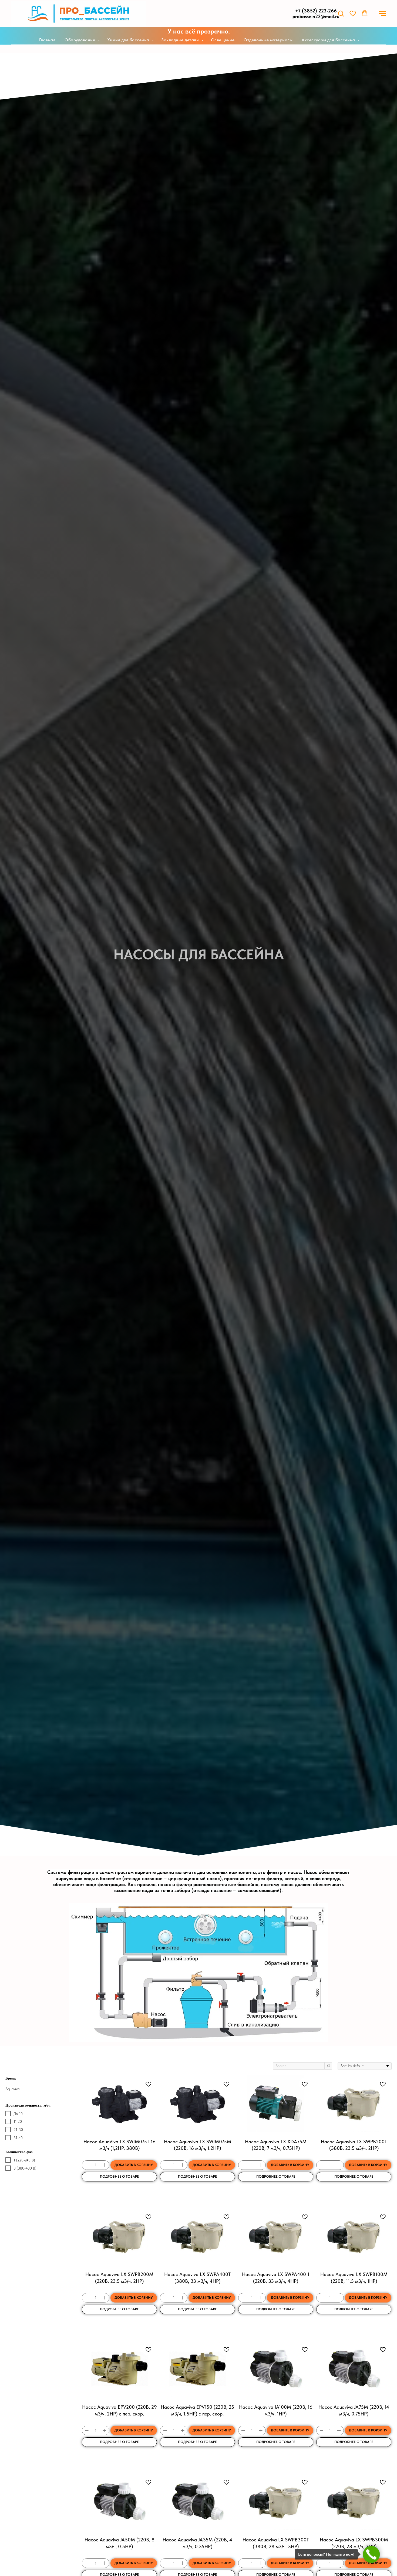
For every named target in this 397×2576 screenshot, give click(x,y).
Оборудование (80, 40)
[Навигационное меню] (382, 14)
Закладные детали (181, 40)
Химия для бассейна (129, 40)
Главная (47, 40)
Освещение (223, 40)
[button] (341, 13)
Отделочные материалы (268, 40)
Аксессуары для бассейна (329, 40)
